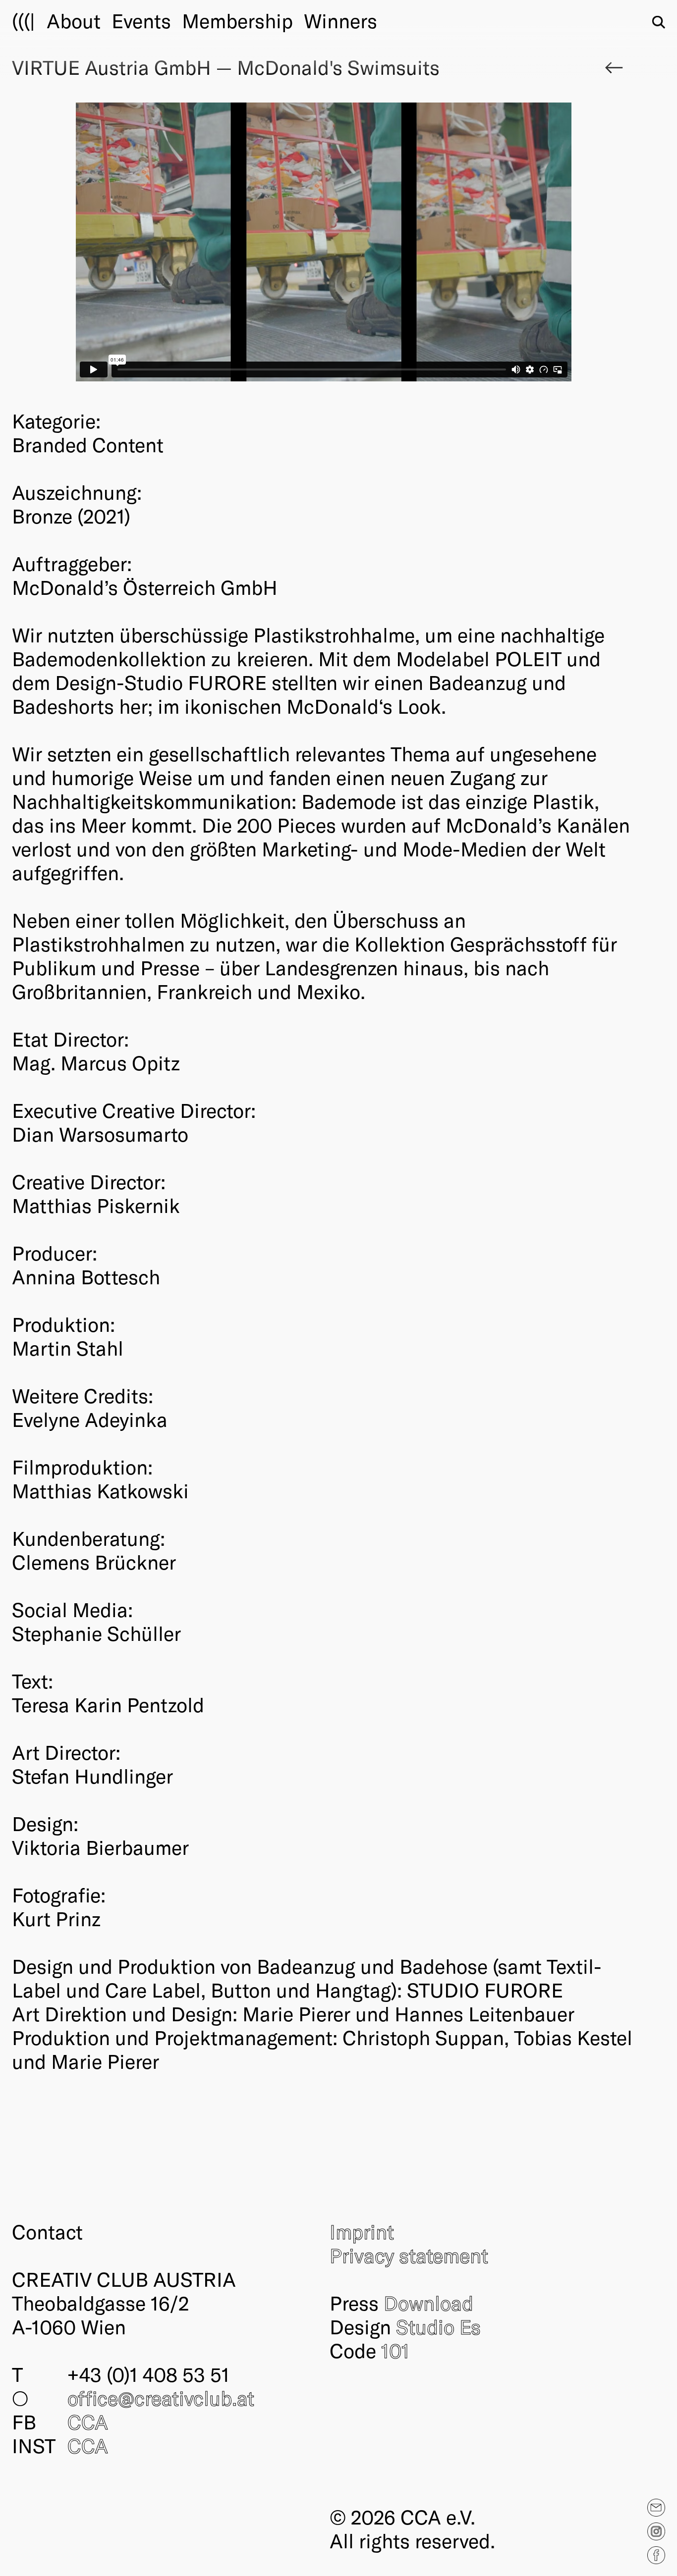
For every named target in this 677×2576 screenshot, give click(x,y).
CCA (88, 2421)
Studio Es (438, 2326)
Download (428, 2303)
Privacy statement (409, 2255)
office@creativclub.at (161, 2398)
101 (395, 2350)
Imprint (362, 2231)
